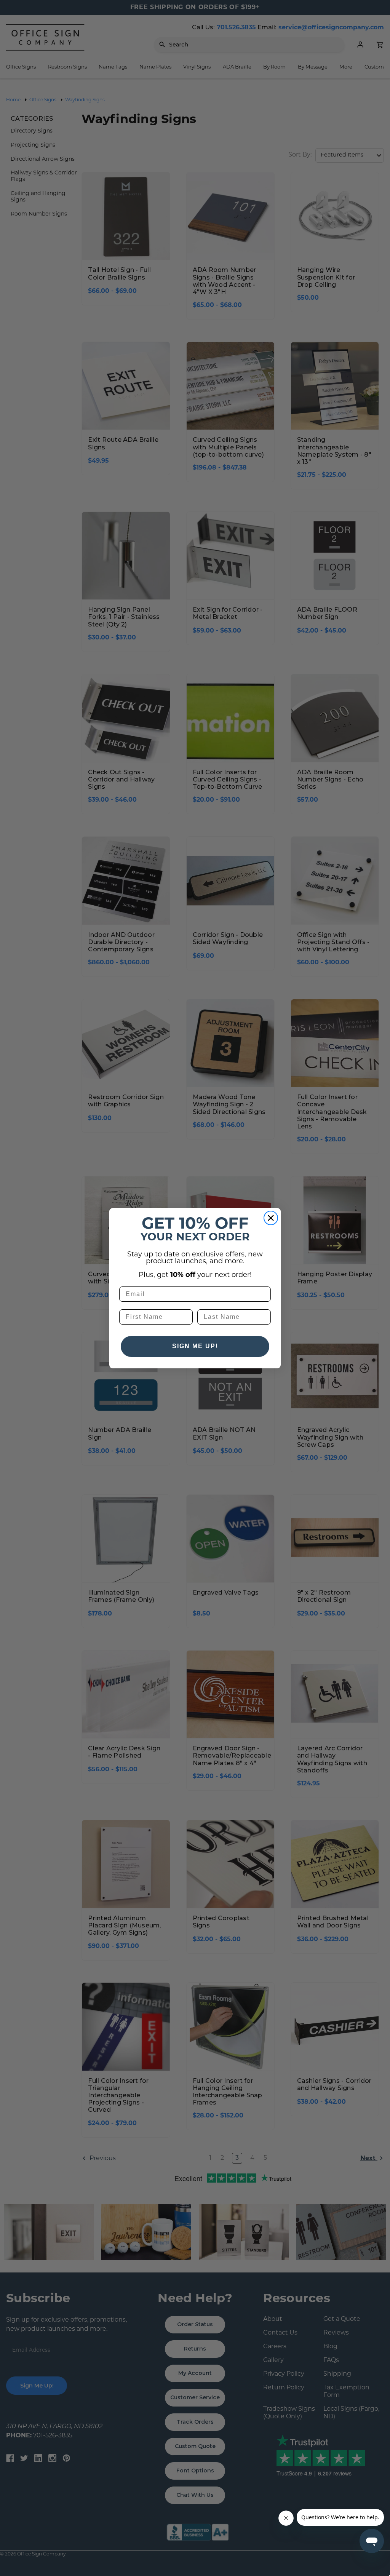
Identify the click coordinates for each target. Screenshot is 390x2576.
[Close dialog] (271, 1218)
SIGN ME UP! (195, 1346)
